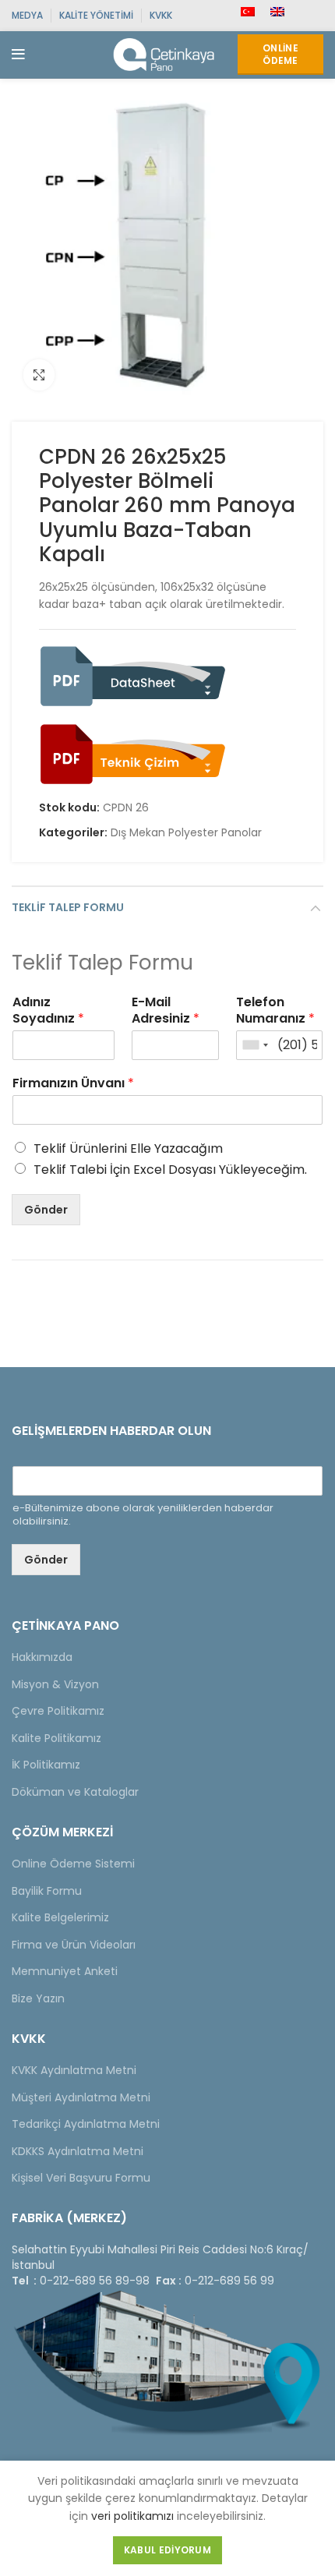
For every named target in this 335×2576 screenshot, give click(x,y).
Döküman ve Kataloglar (75, 1792)
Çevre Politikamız (58, 1711)
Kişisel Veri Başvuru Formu (81, 2178)
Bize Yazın (38, 1998)
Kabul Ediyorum (167, 2550)
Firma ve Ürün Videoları (74, 1945)
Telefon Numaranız (275, 1011)
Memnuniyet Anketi (65, 1971)
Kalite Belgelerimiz (60, 1917)
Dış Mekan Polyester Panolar (186, 833)
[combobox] (255, 1045)
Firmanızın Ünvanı (73, 1084)
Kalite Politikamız (56, 1738)
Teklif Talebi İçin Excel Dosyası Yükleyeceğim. (170, 1170)
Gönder (46, 1210)
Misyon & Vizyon (55, 1684)
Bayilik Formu (47, 1891)
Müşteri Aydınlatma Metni (81, 2097)
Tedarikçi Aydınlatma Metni (86, 2124)
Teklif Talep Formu (68, 907)
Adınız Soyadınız (48, 1011)
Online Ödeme (280, 54)
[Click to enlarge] (39, 375)
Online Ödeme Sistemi (73, 1864)
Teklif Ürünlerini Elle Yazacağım (128, 1148)
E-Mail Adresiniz (166, 1011)
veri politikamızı (132, 2516)
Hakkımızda (42, 1657)
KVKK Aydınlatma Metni (74, 2070)
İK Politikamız (46, 1765)
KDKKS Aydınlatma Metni (78, 2151)
